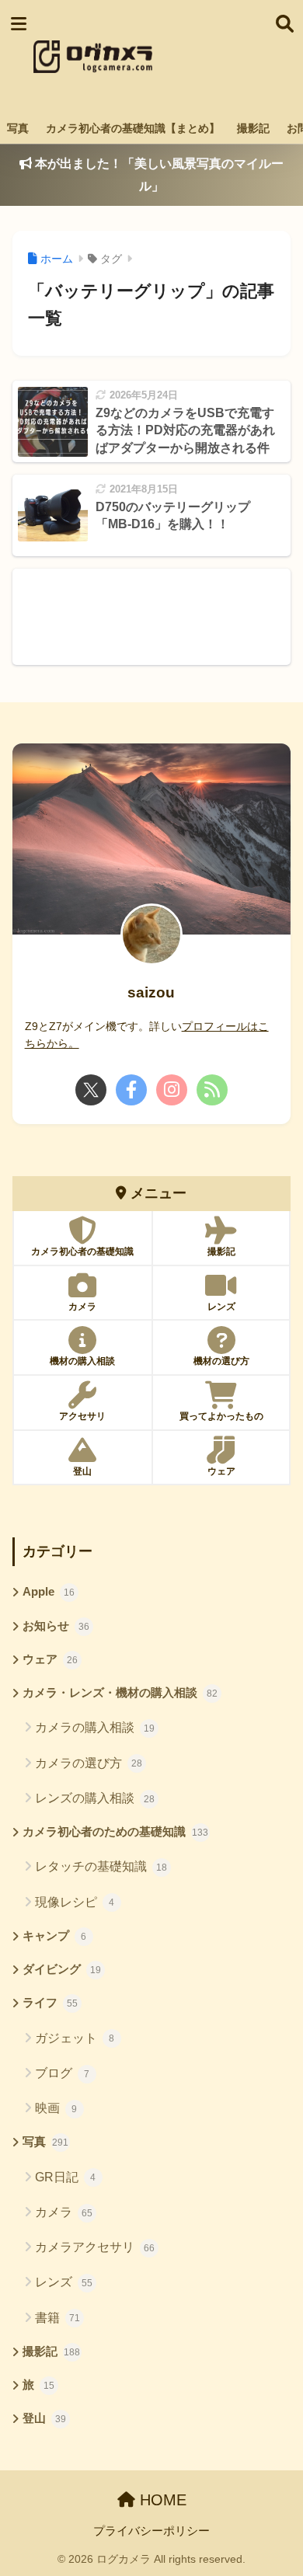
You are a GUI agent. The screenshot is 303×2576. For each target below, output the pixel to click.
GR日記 (66, 2177)
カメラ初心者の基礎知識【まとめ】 (133, 128)
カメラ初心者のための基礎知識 (116, 1832)
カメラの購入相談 (95, 1727)
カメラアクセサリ (95, 2247)
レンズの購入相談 (95, 1798)
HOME (161, 2500)
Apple (49, 1592)
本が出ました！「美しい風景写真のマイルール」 (158, 175)
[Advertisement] (213, 56)
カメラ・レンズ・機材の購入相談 (120, 1693)
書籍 (57, 2318)
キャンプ (55, 1936)
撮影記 (253, 128)
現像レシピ (75, 1902)
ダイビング (62, 1969)
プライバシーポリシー (151, 2531)
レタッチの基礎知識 (101, 1866)
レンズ (64, 2282)
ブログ (63, 2073)
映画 (56, 2108)
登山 (44, 2418)
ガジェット (75, 2038)
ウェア (50, 1659)
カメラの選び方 (89, 1763)
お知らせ (56, 1626)
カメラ (64, 2212)
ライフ (50, 2003)
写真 (18, 128)
